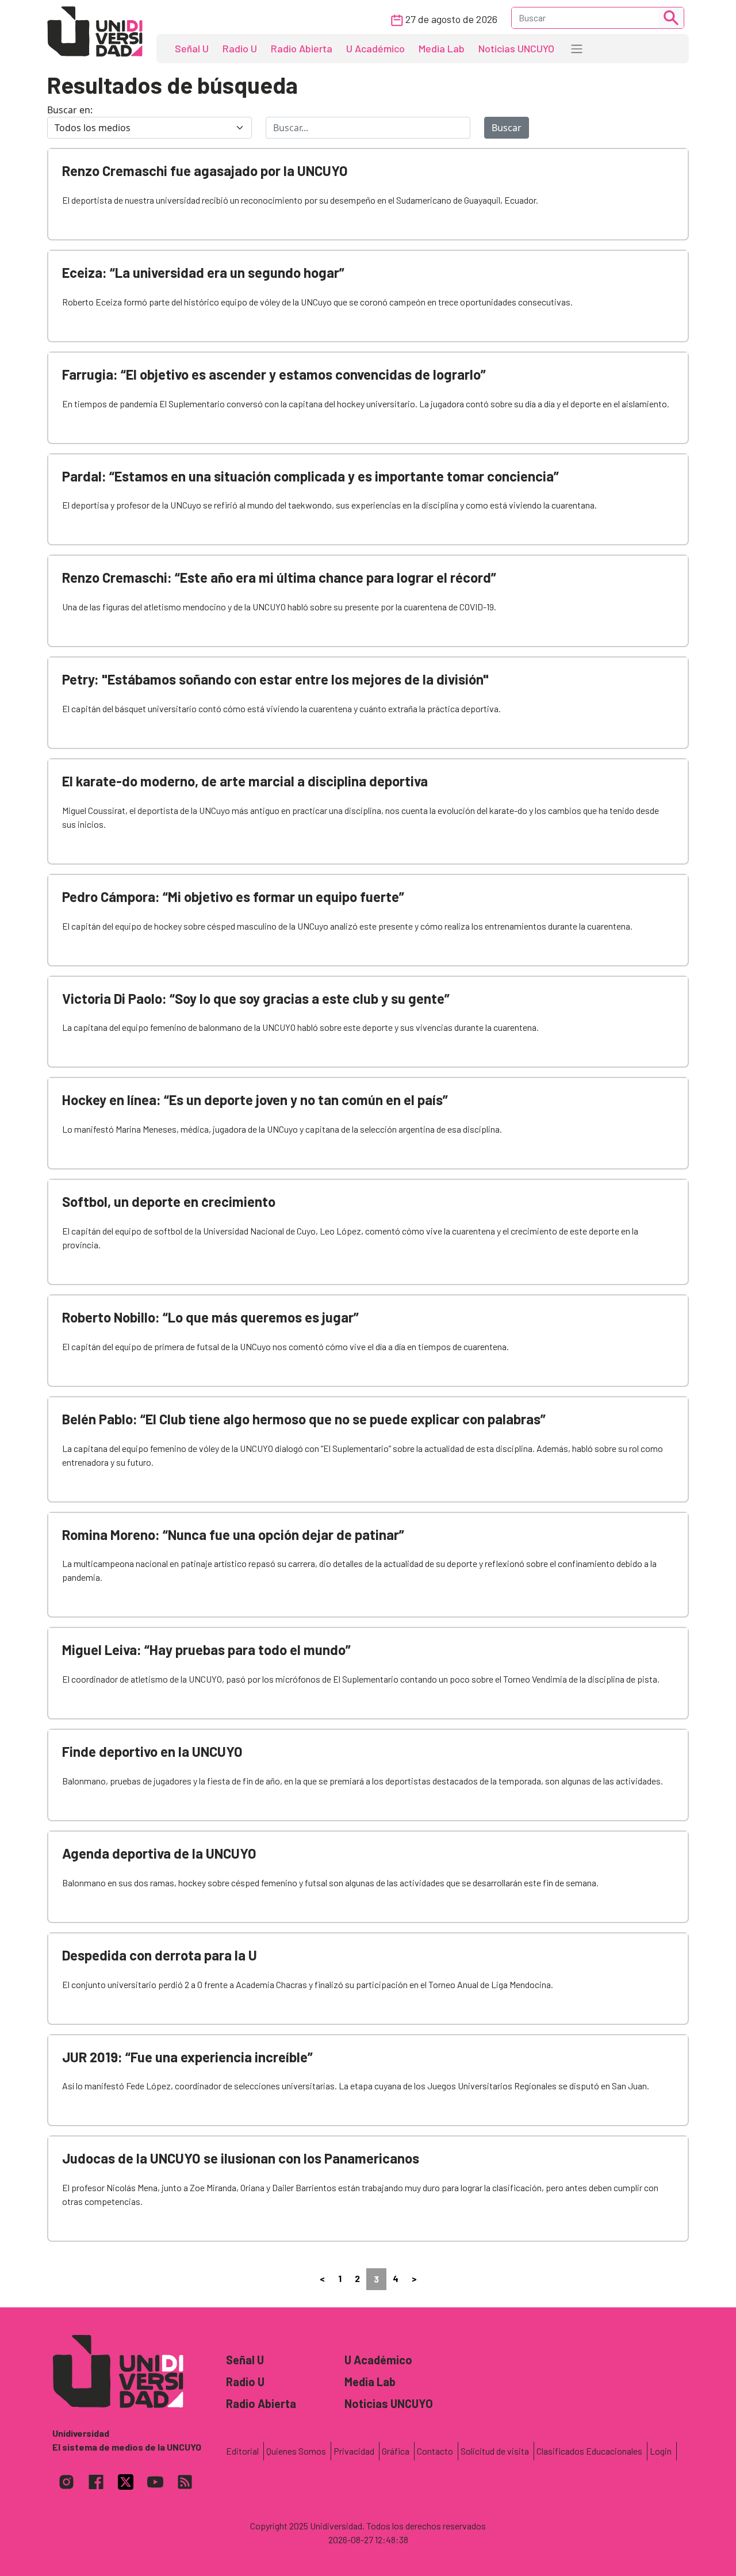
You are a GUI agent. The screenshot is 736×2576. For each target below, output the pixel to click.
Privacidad (354, 2451)
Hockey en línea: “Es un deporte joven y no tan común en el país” (255, 1100)
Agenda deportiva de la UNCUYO (159, 1853)
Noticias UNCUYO (516, 48)
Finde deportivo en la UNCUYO (152, 1751)
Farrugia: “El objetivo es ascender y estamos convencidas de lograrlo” (274, 374)
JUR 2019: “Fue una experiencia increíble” (187, 2057)
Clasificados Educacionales (589, 2451)
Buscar (507, 128)
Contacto (435, 2451)
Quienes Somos (296, 2451)
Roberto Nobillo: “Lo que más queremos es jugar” (210, 1317)
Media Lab (442, 48)
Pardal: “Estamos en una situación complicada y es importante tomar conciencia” (310, 476)
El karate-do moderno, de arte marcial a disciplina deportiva (245, 781)
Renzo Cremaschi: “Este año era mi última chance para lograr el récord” (279, 577)
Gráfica (396, 2451)
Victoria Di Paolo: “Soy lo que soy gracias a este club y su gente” (256, 998)
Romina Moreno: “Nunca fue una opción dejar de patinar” (233, 1534)
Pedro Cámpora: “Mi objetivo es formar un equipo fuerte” (233, 897)
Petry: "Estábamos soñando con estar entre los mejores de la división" (275, 679)
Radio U (240, 48)
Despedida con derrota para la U (160, 1955)
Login (661, 2451)
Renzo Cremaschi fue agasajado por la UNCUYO (205, 171)
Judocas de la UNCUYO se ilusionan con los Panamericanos (241, 2158)
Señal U (192, 48)
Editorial (242, 2451)
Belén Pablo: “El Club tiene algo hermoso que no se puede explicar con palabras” (304, 1419)
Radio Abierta (302, 48)
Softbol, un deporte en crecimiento (169, 1201)
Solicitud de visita (495, 2451)
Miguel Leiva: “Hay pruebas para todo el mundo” (206, 1650)
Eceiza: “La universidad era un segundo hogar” (203, 272)
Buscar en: (70, 110)
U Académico (375, 48)
